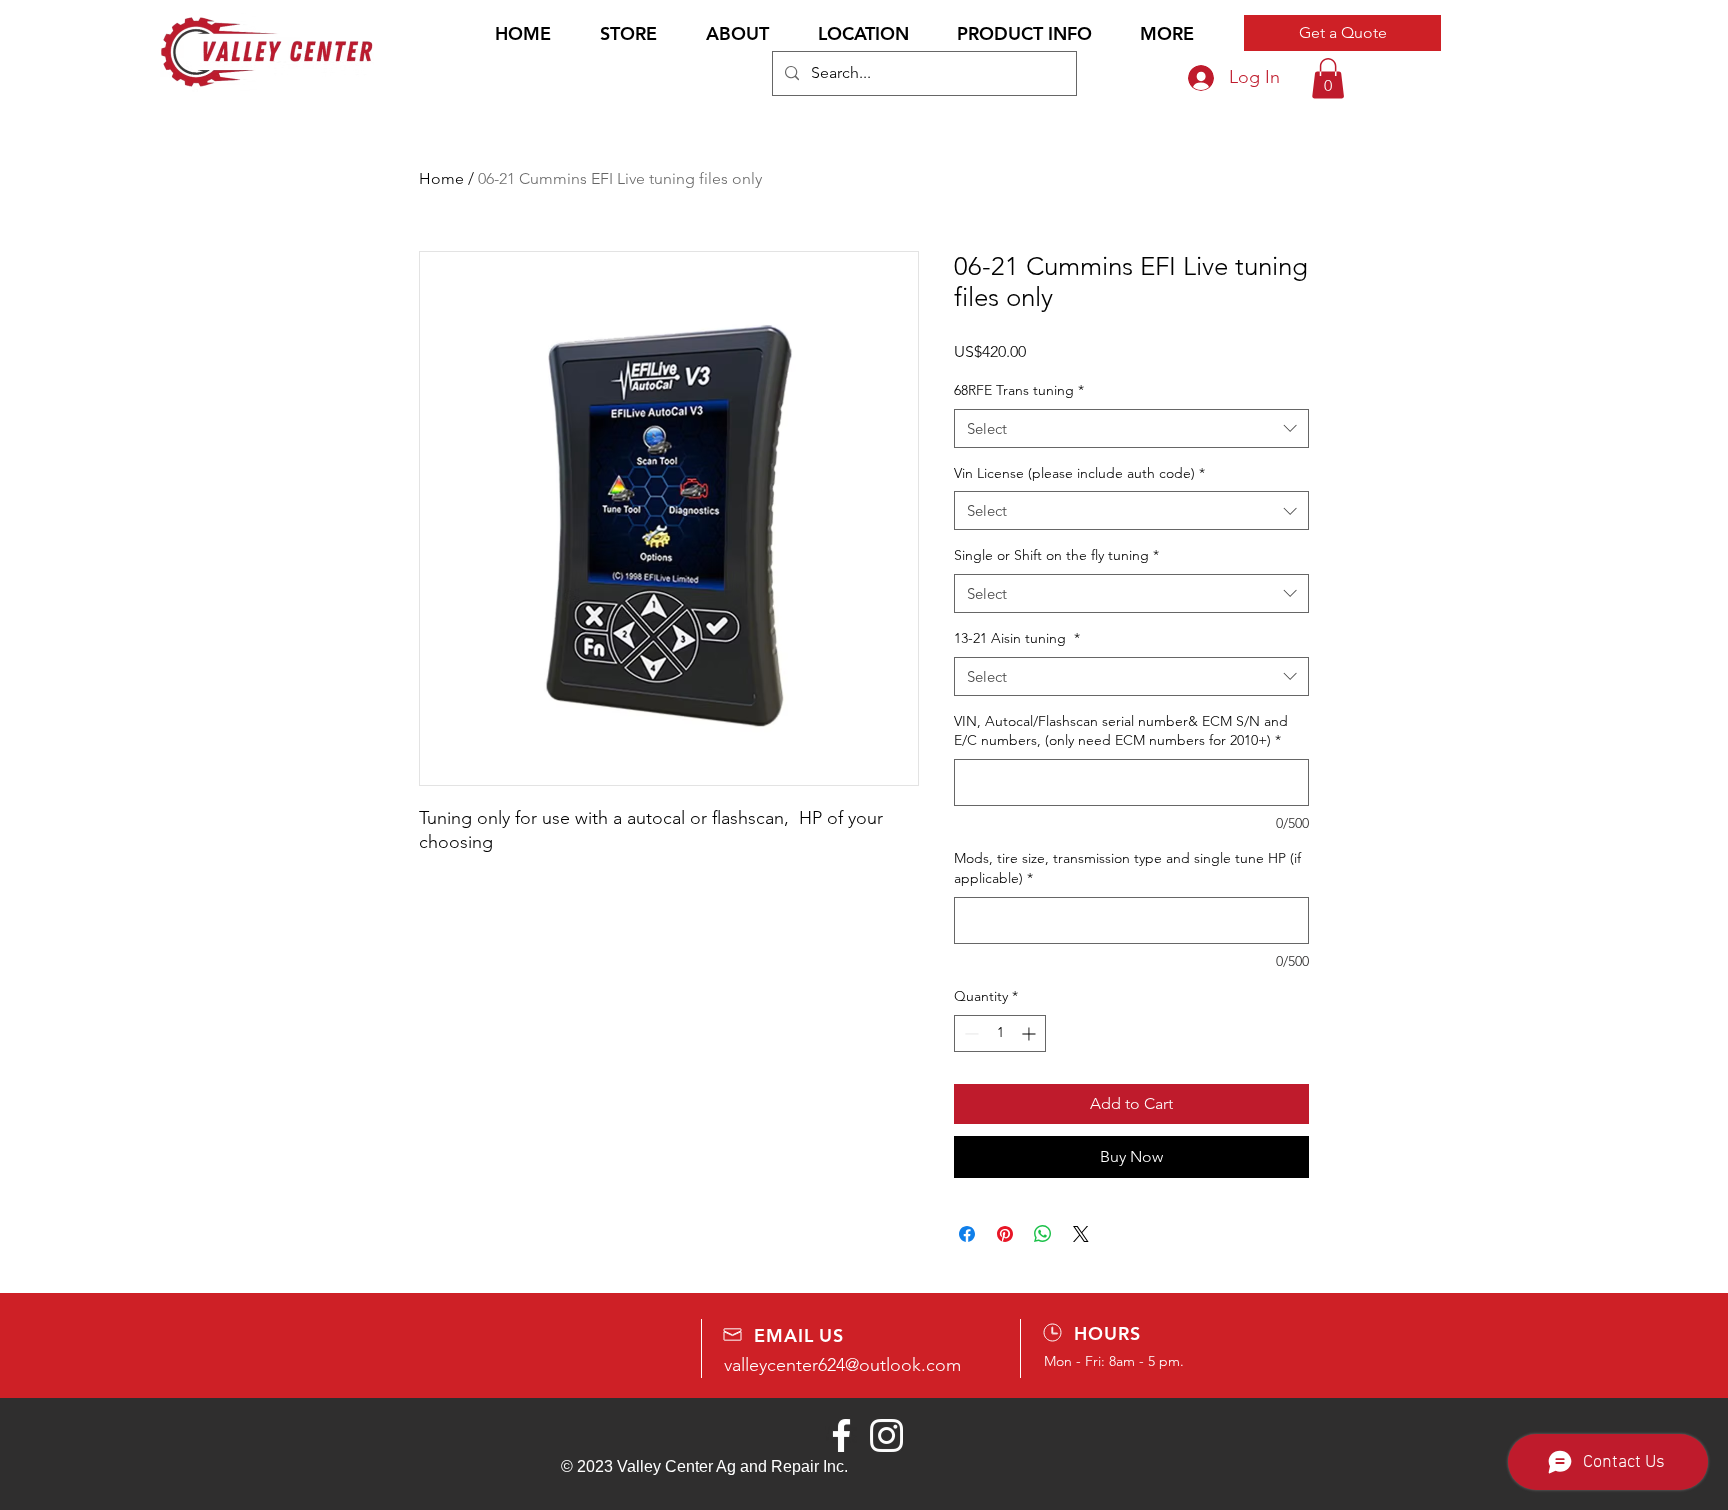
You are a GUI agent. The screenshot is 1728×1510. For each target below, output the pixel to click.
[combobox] (1131, 428)
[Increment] (1030, 1033)
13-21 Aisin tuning (1017, 638)
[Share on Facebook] (967, 1234)
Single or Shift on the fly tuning (1056, 555)
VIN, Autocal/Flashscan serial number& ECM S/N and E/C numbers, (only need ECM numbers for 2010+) (1121, 731)
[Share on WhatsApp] (1043, 1234)
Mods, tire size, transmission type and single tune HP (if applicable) (1127, 868)
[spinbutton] (1000, 1033)
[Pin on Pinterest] (1005, 1234)
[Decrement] (969, 1033)
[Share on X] (1081, 1234)
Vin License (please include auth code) (1079, 473)
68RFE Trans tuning (1019, 390)
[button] (1024, 34)
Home (441, 178)
